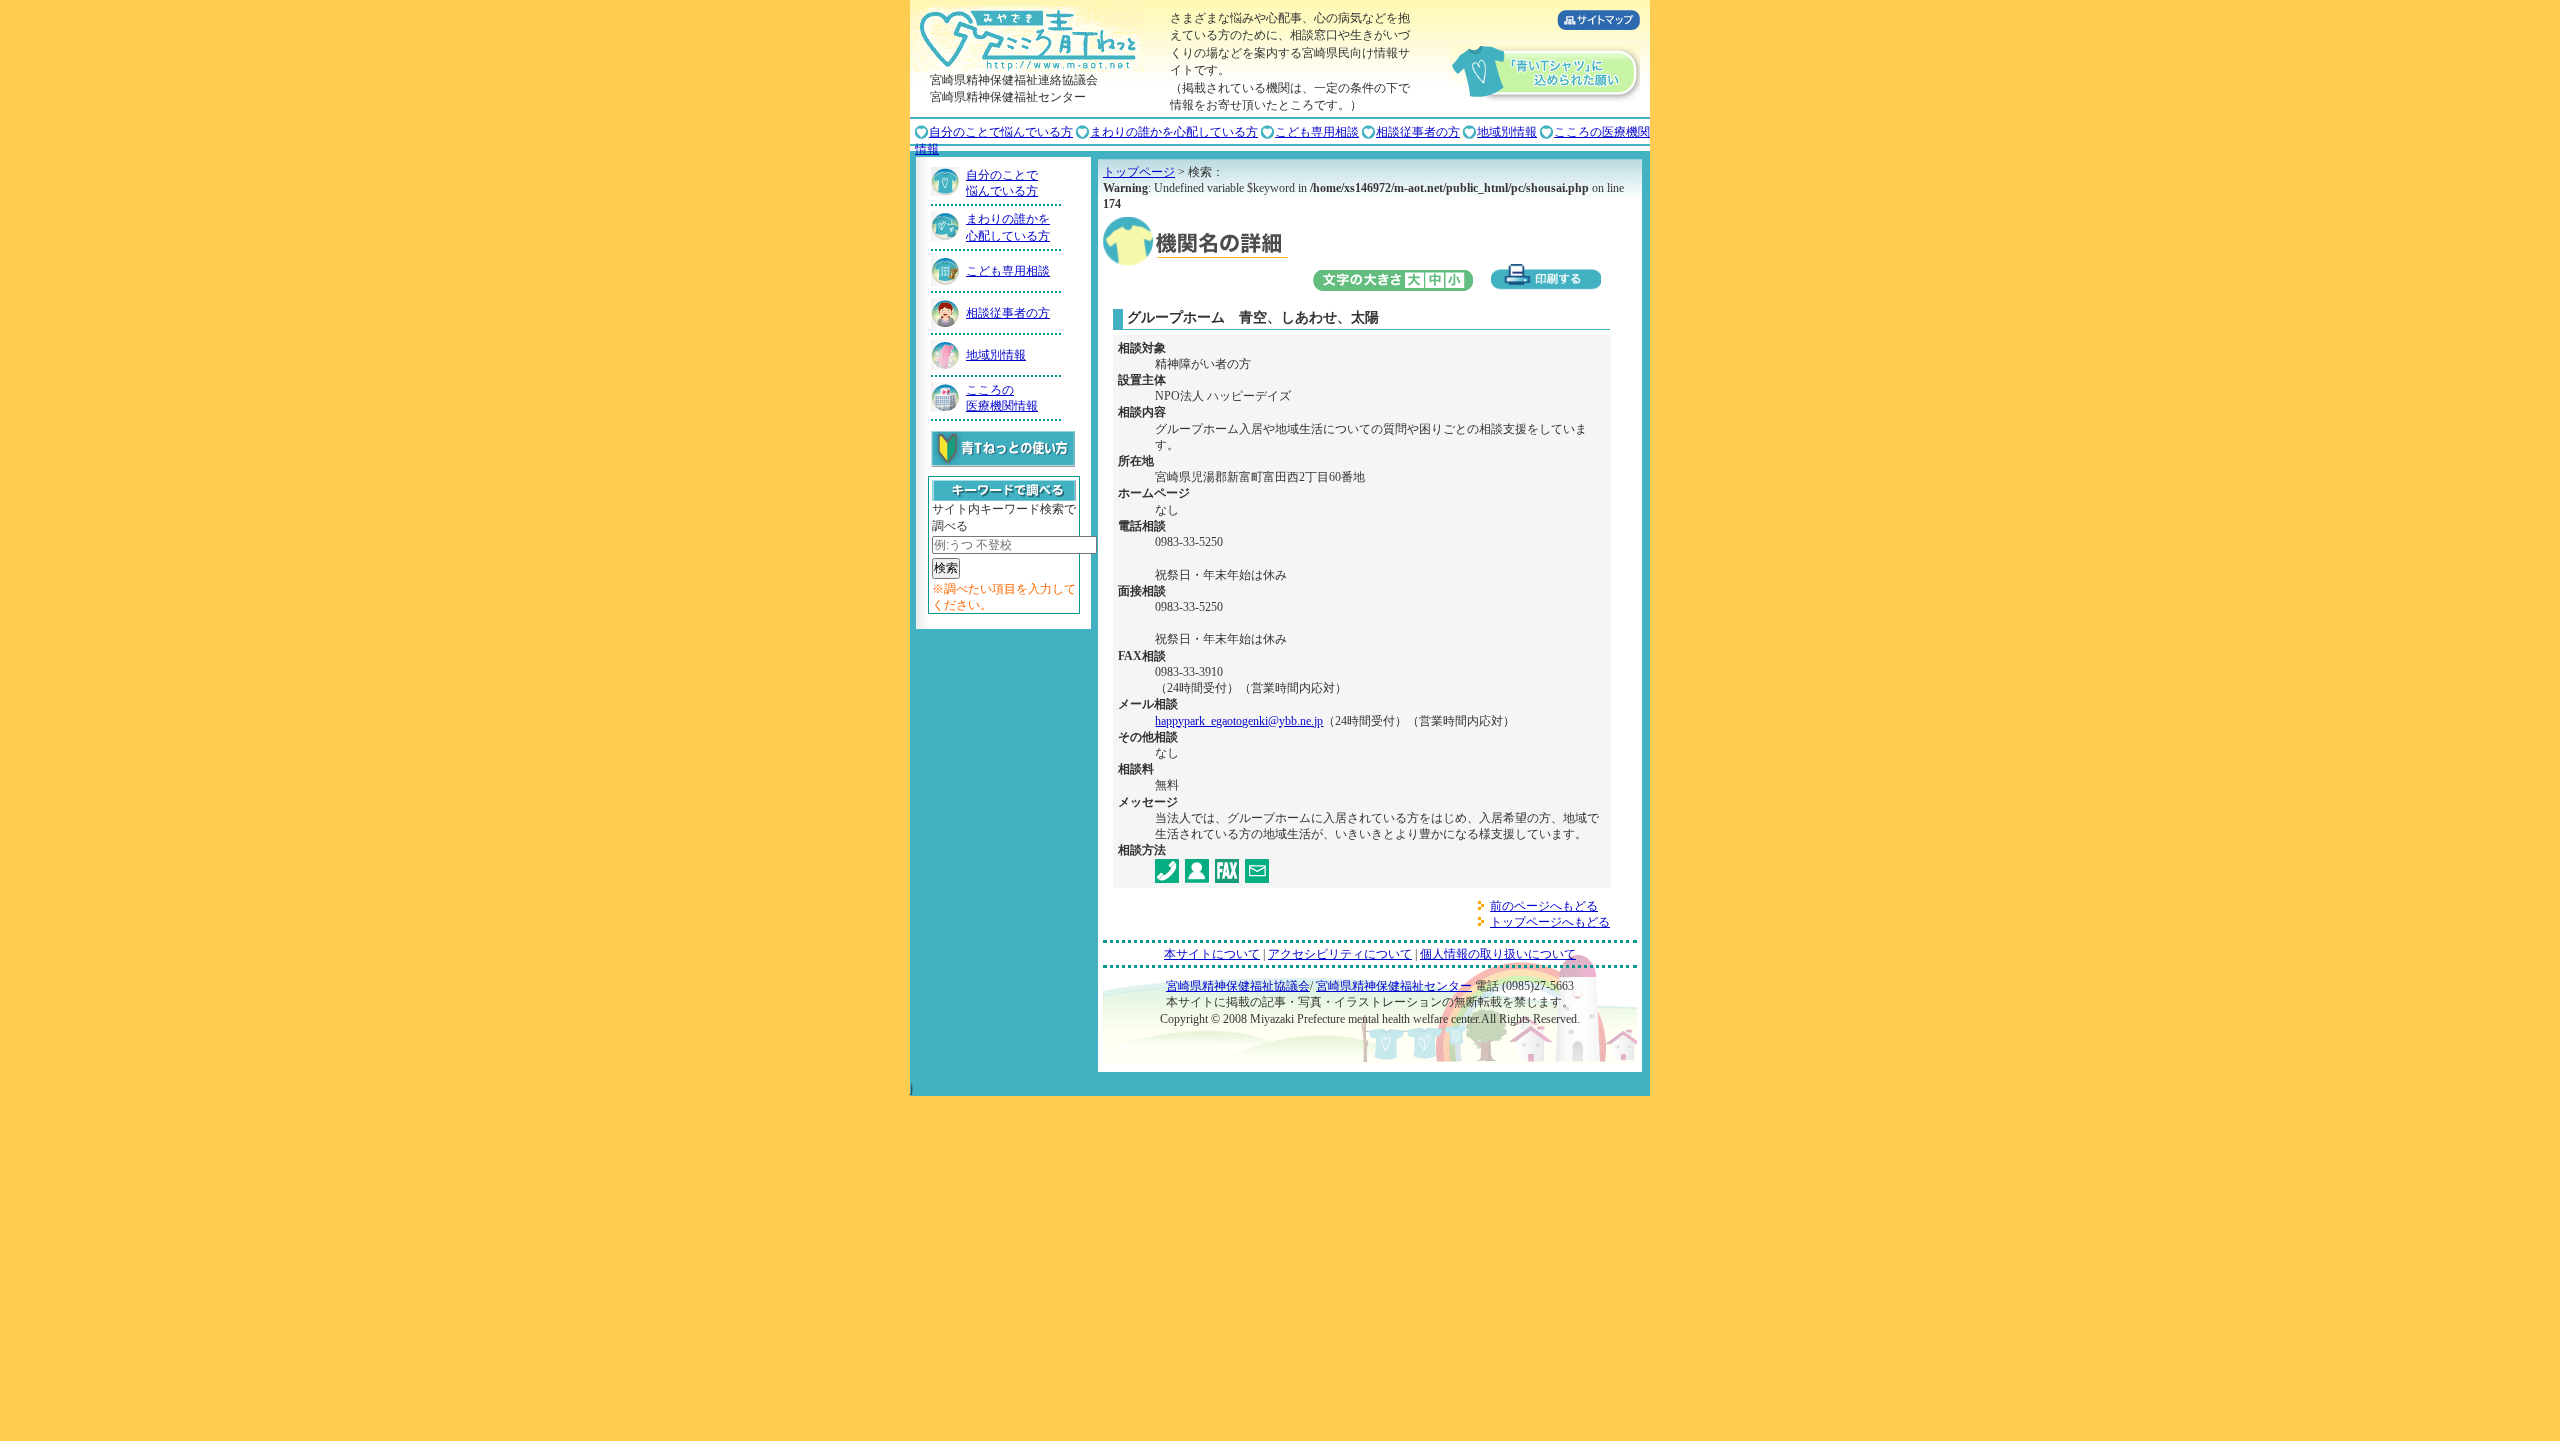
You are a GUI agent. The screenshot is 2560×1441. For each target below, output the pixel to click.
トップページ (1139, 172)
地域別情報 (1507, 132)
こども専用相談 (1317, 132)
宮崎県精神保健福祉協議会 (1238, 986)
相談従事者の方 (1418, 132)
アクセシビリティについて (1340, 954)
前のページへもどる (1544, 906)
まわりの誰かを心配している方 (1174, 132)
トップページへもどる (1550, 922)
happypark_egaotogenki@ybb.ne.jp (1239, 721)
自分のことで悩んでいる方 (1001, 132)
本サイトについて (1212, 954)
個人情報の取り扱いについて (1498, 954)
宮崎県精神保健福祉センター (1394, 986)
